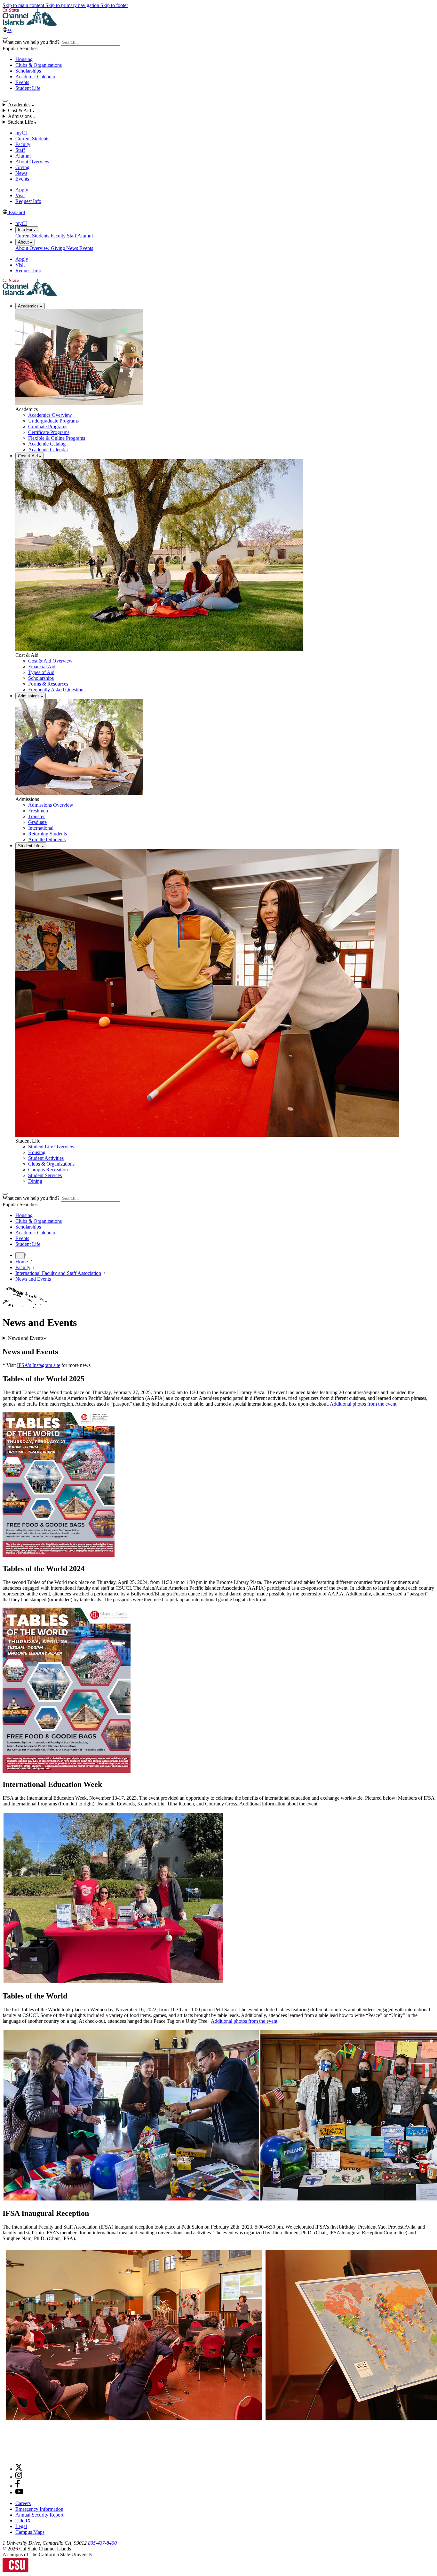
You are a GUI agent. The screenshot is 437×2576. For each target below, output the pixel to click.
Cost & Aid (28, 456)
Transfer (36, 816)
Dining (35, 1181)
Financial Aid (42, 667)
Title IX (23, 2521)
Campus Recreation (48, 1170)
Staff (20, 150)
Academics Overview (50, 415)
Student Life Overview (51, 1147)
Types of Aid (41, 672)
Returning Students (48, 834)
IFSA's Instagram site (39, 1365)
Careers (23, 2503)
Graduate (37, 822)
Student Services (45, 1175)
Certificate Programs (49, 432)
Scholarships (28, 71)
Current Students (32, 139)
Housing (24, 59)
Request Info (28, 201)
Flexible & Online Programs (57, 438)
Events (22, 82)
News (21, 173)
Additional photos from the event (363, 1404)
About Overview (32, 162)
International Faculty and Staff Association (58, 1273)
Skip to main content (24, 5)
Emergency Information (39, 2509)
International (41, 828)
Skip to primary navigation (73, 5)
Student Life (28, 88)
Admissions (29, 696)
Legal (21, 2526)
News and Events (33, 1279)
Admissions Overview (51, 805)
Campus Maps (30, 2532)
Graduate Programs (48, 427)
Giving (22, 167)
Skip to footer (114, 5)
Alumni (23, 156)
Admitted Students (47, 839)
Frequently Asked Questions (57, 690)
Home (22, 1262)
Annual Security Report (39, 2515)
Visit (20, 195)
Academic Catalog (47, 444)
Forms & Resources (48, 684)
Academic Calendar (35, 77)
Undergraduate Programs (53, 421)
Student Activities (46, 1158)
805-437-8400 (102, 2543)
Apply (22, 190)
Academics (29, 306)
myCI (21, 133)
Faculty (23, 144)
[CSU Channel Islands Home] (30, 24)
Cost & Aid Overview (50, 661)
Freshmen (38, 811)
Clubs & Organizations (39, 65)
